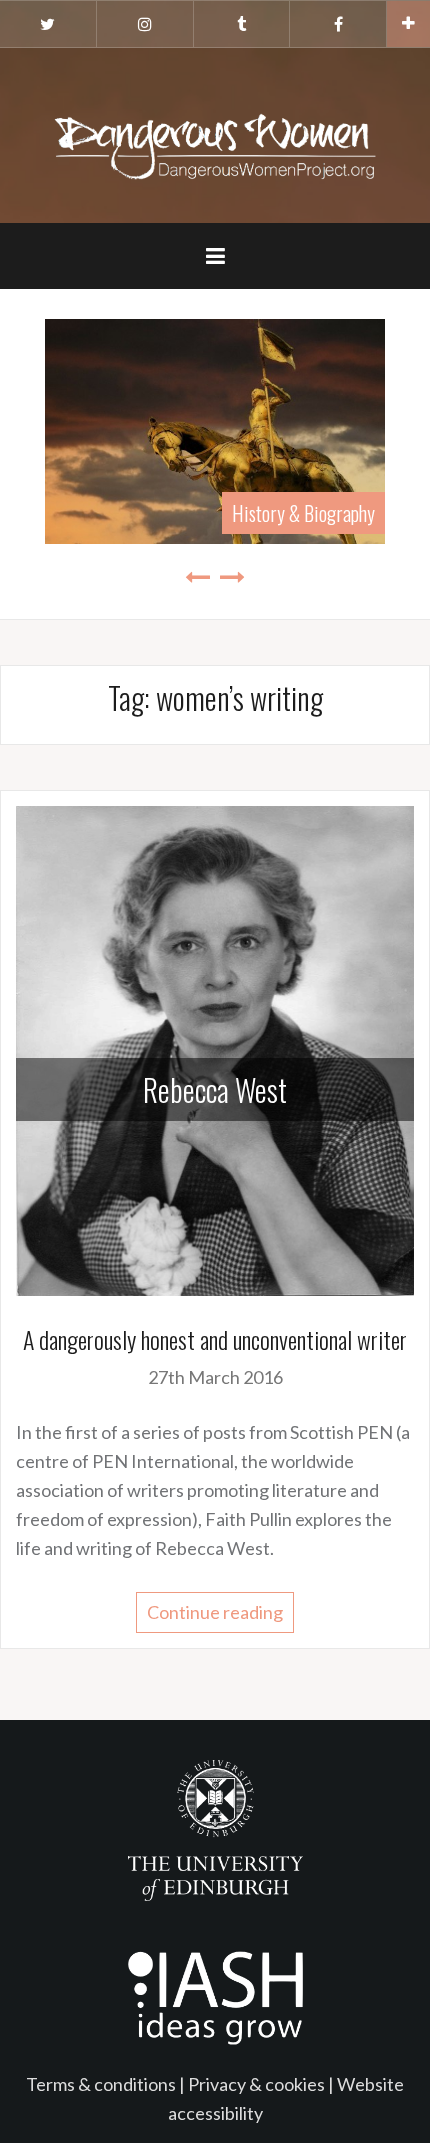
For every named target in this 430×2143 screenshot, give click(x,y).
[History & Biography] (215, 429)
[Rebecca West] (215, 1049)
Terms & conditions (101, 2084)
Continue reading (215, 1612)
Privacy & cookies (256, 2084)
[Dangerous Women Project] (215, 133)
